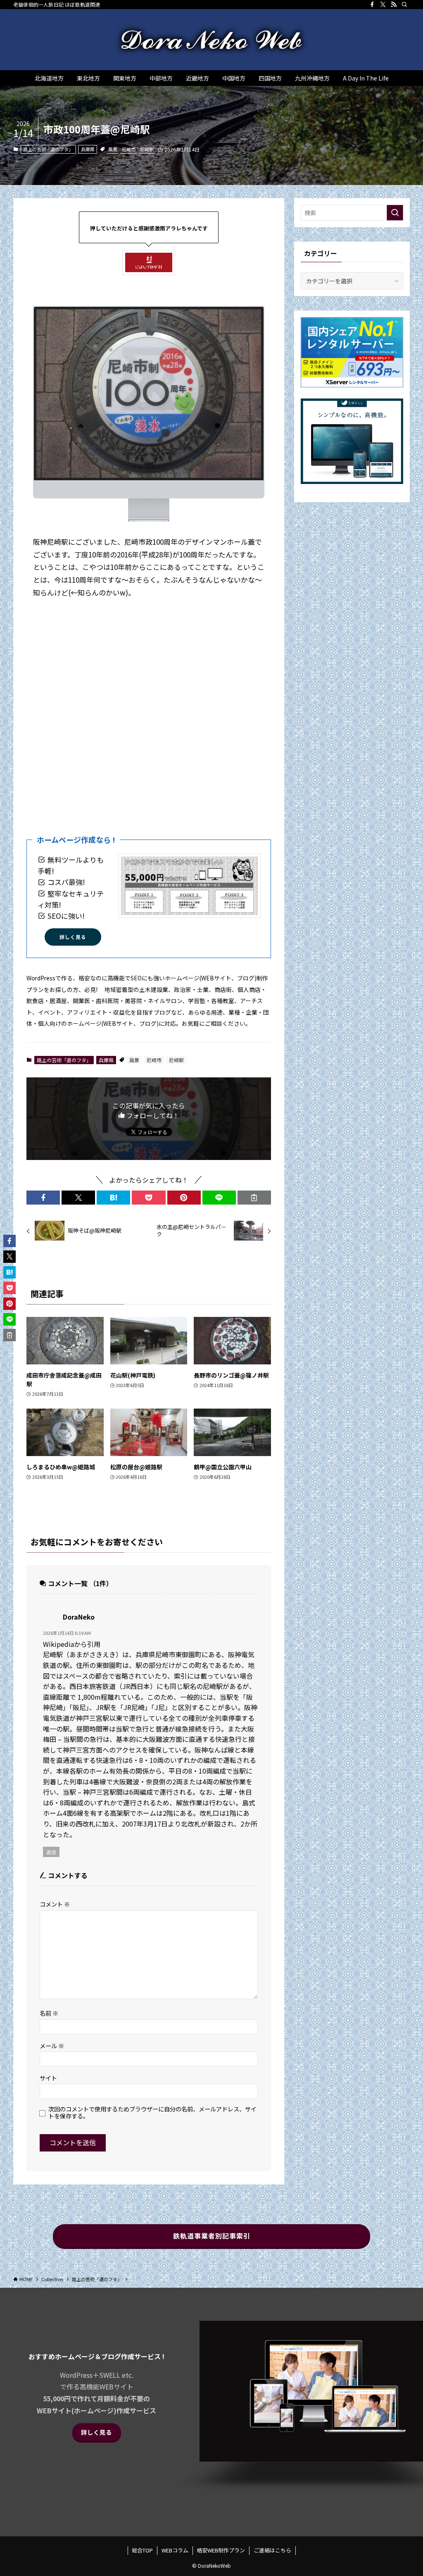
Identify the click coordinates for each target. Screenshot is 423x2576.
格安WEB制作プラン (221, 2550)
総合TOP (142, 2550)
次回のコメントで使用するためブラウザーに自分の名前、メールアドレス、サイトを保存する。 (152, 2112)
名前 (49, 2013)
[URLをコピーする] (254, 1198)
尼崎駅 (147, 149)
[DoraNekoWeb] (211, 40)
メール (52, 2046)
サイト (48, 2078)
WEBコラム (175, 2550)
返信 (51, 1852)
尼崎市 (129, 149)
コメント (55, 1904)
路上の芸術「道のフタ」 (48, 149)
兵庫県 (88, 149)
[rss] (394, 5)
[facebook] (372, 5)
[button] (43, 1198)
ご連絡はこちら (272, 2550)
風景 (113, 149)
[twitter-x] (383, 5)
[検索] (404, 5)
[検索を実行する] (395, 213)
